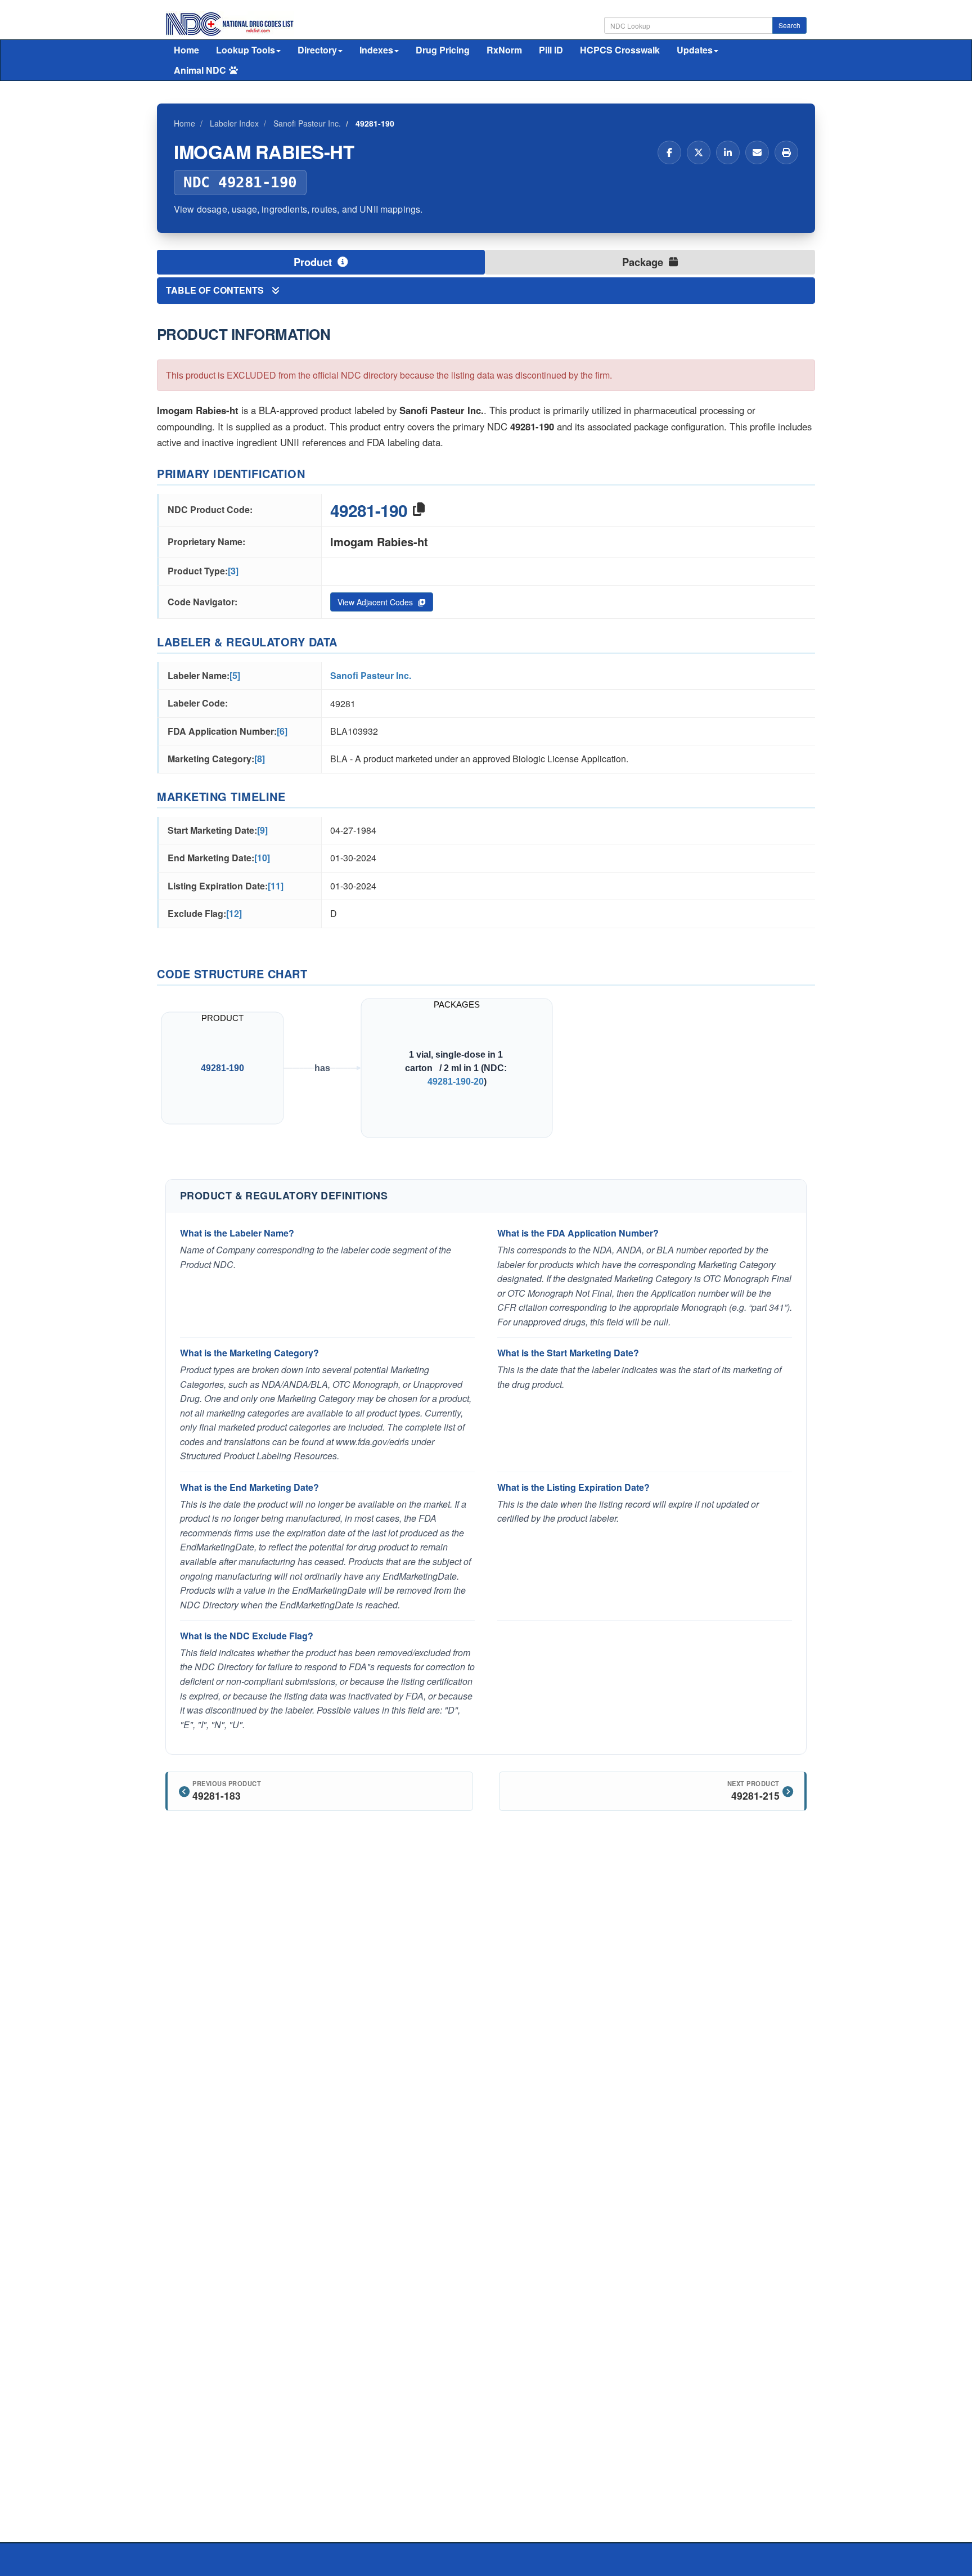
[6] (282, 731)
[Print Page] (786, 152)
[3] (233, 571)
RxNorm (504, 50)
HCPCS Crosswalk (620, 50)
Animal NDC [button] (200, 70)
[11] (276, 886)
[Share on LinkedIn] (728, 152)
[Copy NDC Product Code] (419, 510)
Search (789, 25)
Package (644, 262)
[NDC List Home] (230, 23)
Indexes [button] (376, 50)
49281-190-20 (456, 1081)
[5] (235, 675)
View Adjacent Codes (376, 602)
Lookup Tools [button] (246, 50)
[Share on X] (699, 152)
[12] (234, 913)
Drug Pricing (443, 50)
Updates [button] (695, 50)
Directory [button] (317, 50)
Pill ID (551, 50)
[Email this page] (757, 152)
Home (186, 50)
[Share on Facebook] (669, 152)
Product (314, 262)
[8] (260, 759)
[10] (262, 858)
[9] (262, 830)
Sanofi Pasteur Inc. (371, 675)
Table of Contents (216, 290)
